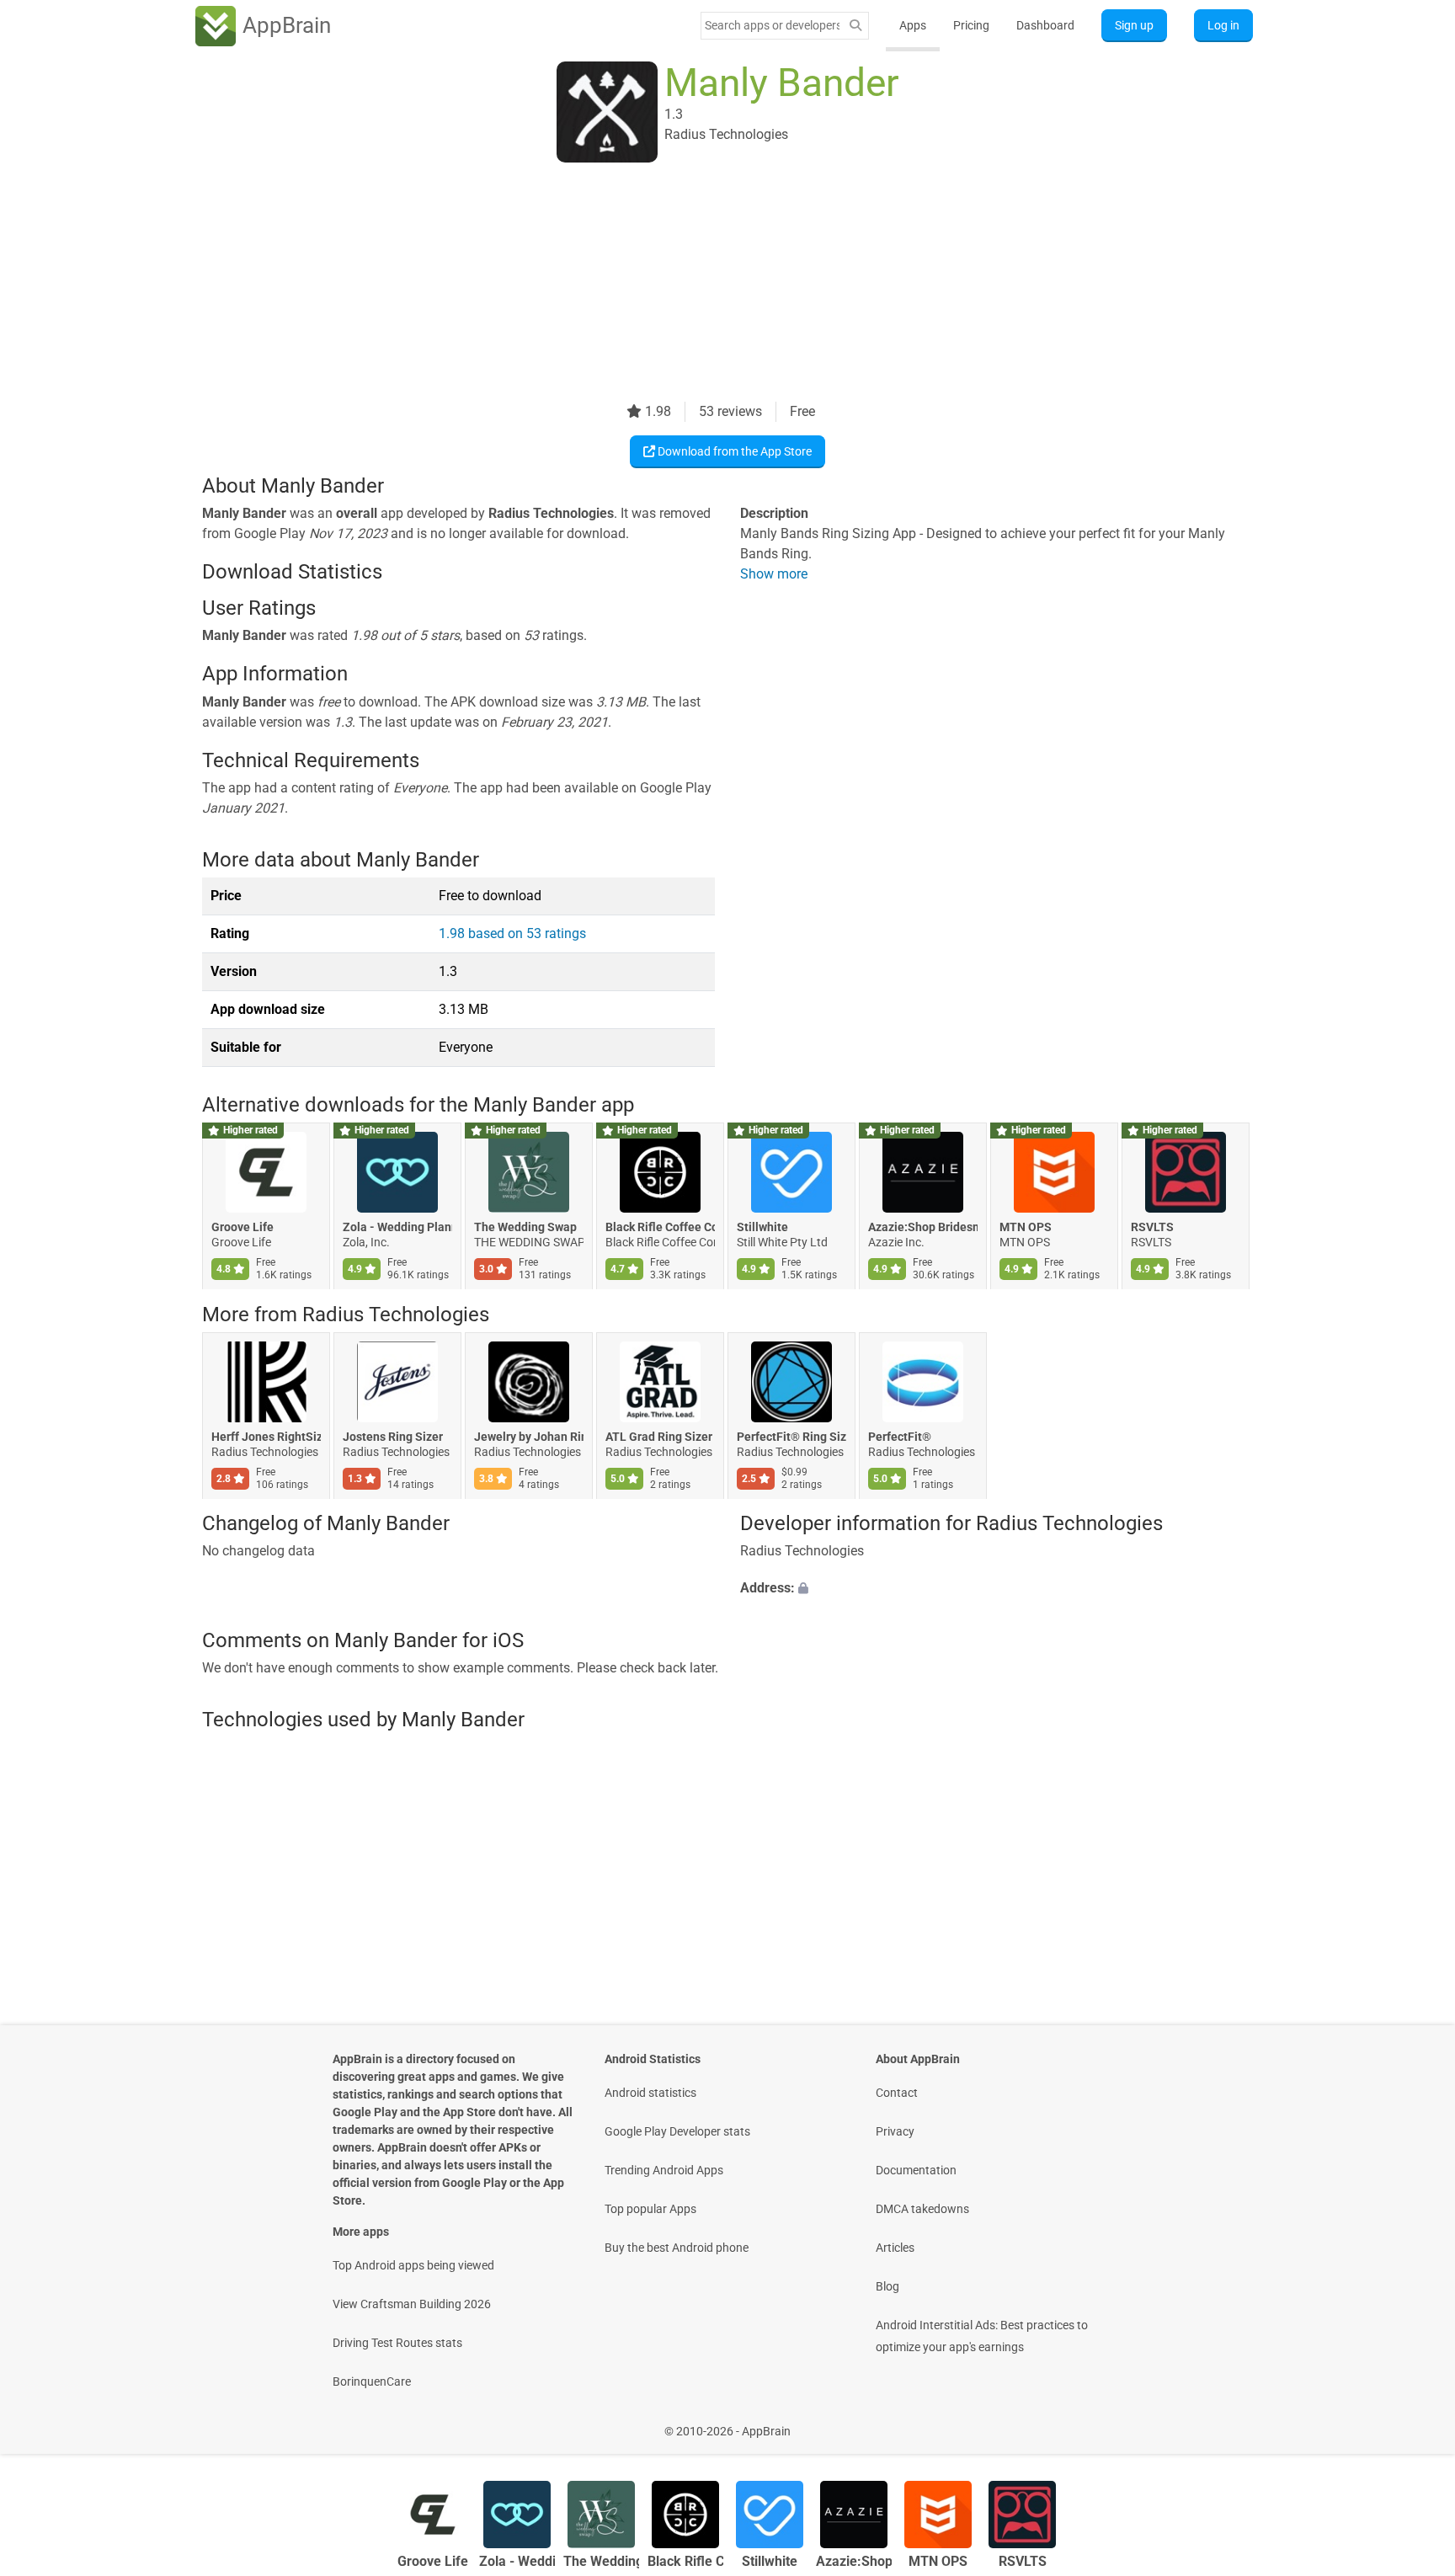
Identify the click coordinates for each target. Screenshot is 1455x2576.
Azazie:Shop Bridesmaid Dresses (923, 1228)
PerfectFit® (900, 1437)
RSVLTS (1152, 1228)
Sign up (1134, 25)
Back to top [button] (1413, 2422)
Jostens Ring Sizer (393, 1437)
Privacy (895, 2131)
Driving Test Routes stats (397, 2343)
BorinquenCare (372, 2381)
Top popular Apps (650, 2209)
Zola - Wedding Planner (397, 1228)
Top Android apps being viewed (413, 2265)
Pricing (971, 25)
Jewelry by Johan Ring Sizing (529, 1437)
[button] (997, 1589)
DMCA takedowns (922, 2209)
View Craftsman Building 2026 (412, 2304)
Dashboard (1045, 25)
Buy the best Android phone (677, 2248)
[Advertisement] (707, 284)
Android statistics (650, 2093)
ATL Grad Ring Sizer (659, 1437)
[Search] (855, 26)
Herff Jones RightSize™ (266, 1437)
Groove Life (242, 1228)
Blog (887, 2286)
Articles (895, 2248)
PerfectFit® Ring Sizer (791, 1437)
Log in (1223, 25)
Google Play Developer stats (677, 2131)
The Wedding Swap (525, 1228)
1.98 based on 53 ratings (512, 933)
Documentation (916, 2170)
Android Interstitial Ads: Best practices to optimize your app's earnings (982, 2336)
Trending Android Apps (664, 2170)
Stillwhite (762, 1228)
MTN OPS (1026, 1228)
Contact (897, 2093)
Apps (913, 25)
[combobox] (772, 25)
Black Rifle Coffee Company (660, 1228)
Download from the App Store (733, 451)
